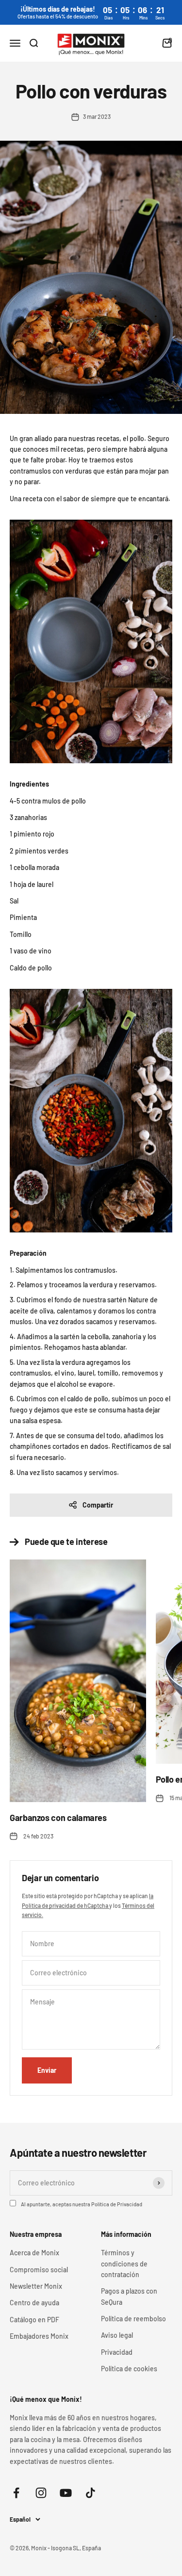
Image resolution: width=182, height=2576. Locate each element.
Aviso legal (117, 2335)
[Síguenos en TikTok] (91, 2493)
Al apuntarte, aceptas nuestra (82, 2204)
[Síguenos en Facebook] (16, 2493)
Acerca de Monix (34, 2253)
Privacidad (117, 2352)
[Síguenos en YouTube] (66, 2493)
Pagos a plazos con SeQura (129, 2296)
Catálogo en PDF (34, 2320)
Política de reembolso (133, 2319)
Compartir (98, 1505)
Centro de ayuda (34, 2303)
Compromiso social (39, 2270)
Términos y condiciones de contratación (124, 2264)
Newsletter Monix (36, 2286)
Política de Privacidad (117, 2204)
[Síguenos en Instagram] (41, 2493)
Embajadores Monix (39, 2336)
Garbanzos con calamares (58, 1818)
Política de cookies (129, 2369)
